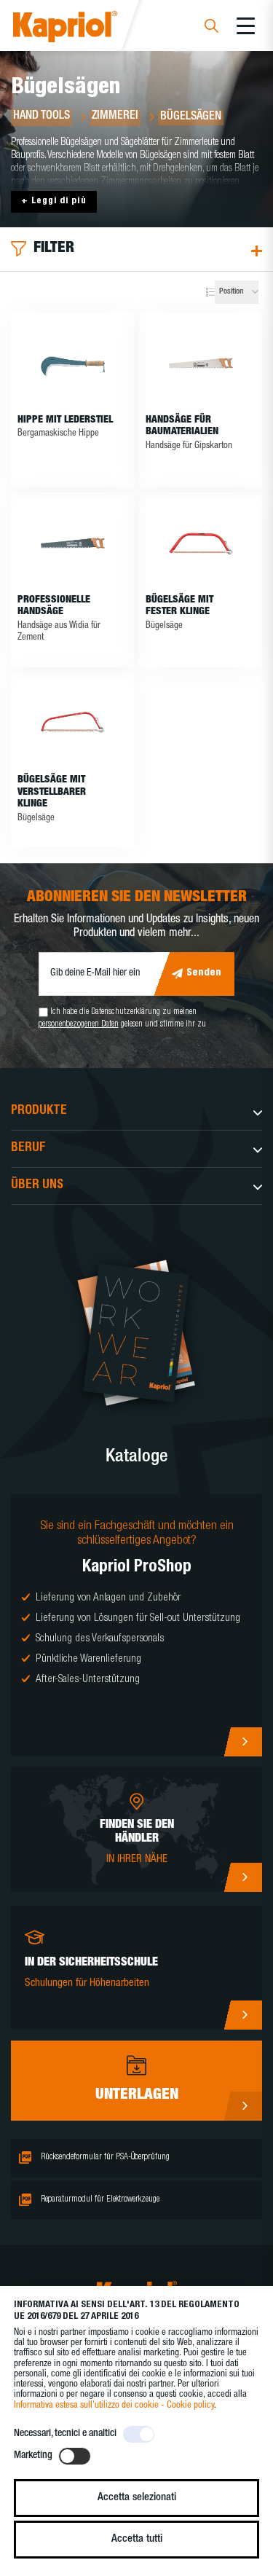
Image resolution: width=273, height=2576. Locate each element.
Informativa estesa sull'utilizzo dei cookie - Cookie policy (114, 2406)
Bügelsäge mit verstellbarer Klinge (52, 793)
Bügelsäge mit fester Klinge (179, 606)
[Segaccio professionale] (72, 543)
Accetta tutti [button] (137, 2539)
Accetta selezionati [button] (137, 2498)
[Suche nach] (211, 28)
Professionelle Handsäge (54, 606)
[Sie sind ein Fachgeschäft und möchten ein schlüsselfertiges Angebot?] (136, 1625)
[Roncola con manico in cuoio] (72, 363)
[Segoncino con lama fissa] (201, 543)
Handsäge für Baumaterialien (182, 427)
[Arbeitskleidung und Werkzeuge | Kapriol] (85, 29)
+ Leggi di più (54, 201)
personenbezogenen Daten (79, 1024)
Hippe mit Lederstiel (65, 420)
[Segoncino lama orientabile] (72, 723)
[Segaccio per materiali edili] (201, 363)
